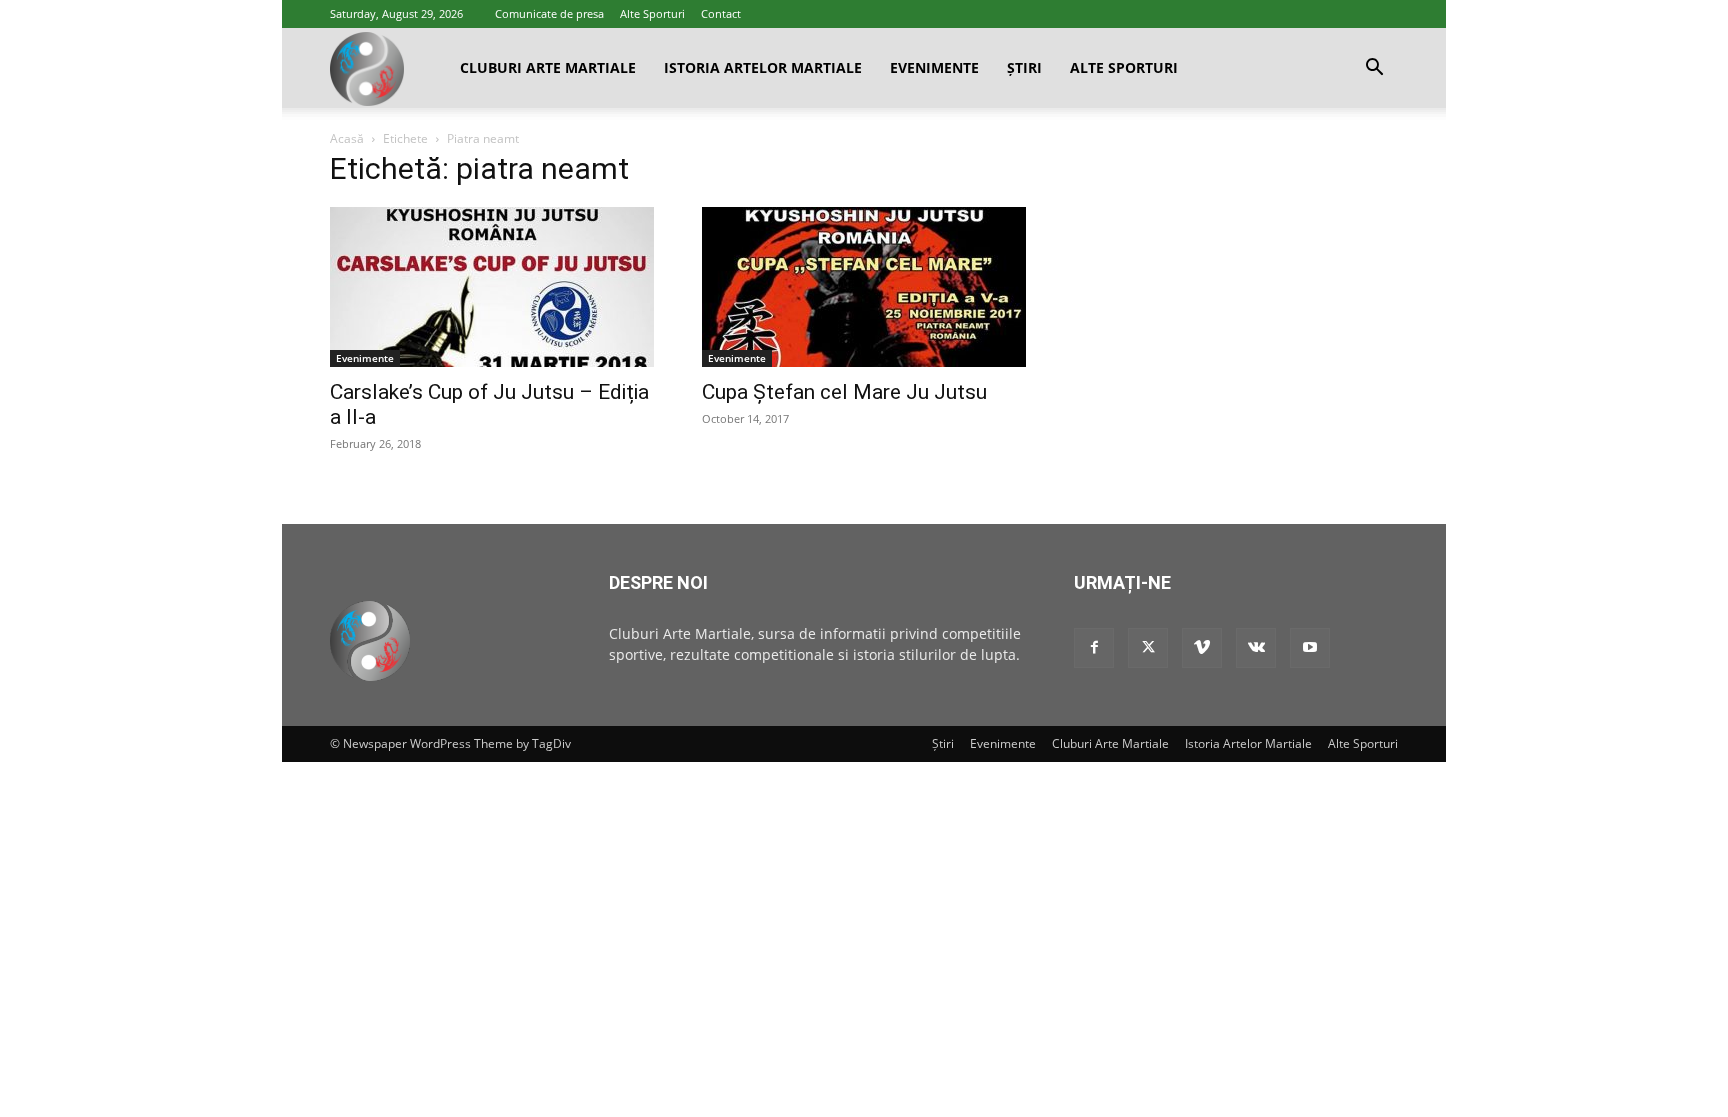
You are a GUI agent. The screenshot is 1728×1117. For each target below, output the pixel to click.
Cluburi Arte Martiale (548, 67)
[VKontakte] (1256, 648)
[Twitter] (1148, 648)
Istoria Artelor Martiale (763, 67)
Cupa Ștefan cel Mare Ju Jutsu (844, 392)
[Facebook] (1094, 648)
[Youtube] (1310, 648)
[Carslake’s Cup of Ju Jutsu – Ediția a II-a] (492, 287)
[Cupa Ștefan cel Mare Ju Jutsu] (864, 287)
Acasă (347, 138)
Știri (1024, 67)
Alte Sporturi (652, 13)
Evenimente (934, 67)
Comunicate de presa (549, 13)
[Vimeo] (1202, 648)
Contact (721, 13)
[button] (1374, 69)
